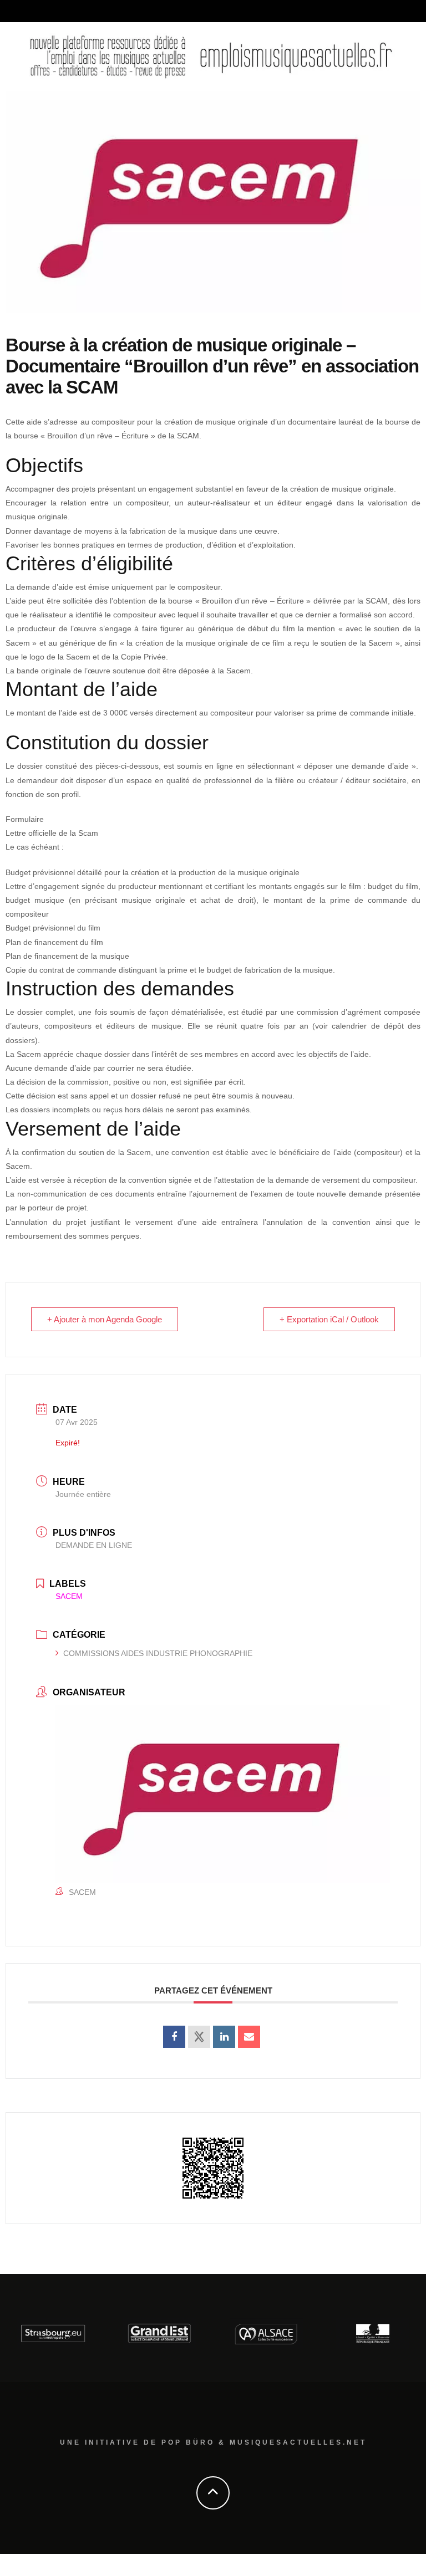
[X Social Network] (199, 2037)
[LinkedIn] (224, 2037)
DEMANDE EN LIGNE (94, 1545)
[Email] (249, 2037)
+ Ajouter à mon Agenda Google (105, 1319)
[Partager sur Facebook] (174, 2037)
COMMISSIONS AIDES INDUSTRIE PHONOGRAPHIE (158, 1653)
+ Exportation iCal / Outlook (329, 1319)
